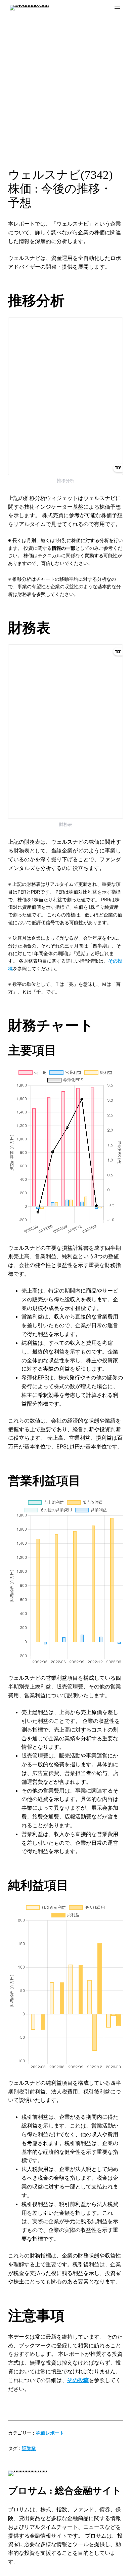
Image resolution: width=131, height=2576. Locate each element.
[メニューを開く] (117, 7)
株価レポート (50, 2433)
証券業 (29, 2448)
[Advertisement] (65, 89)
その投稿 (78, 2380)
